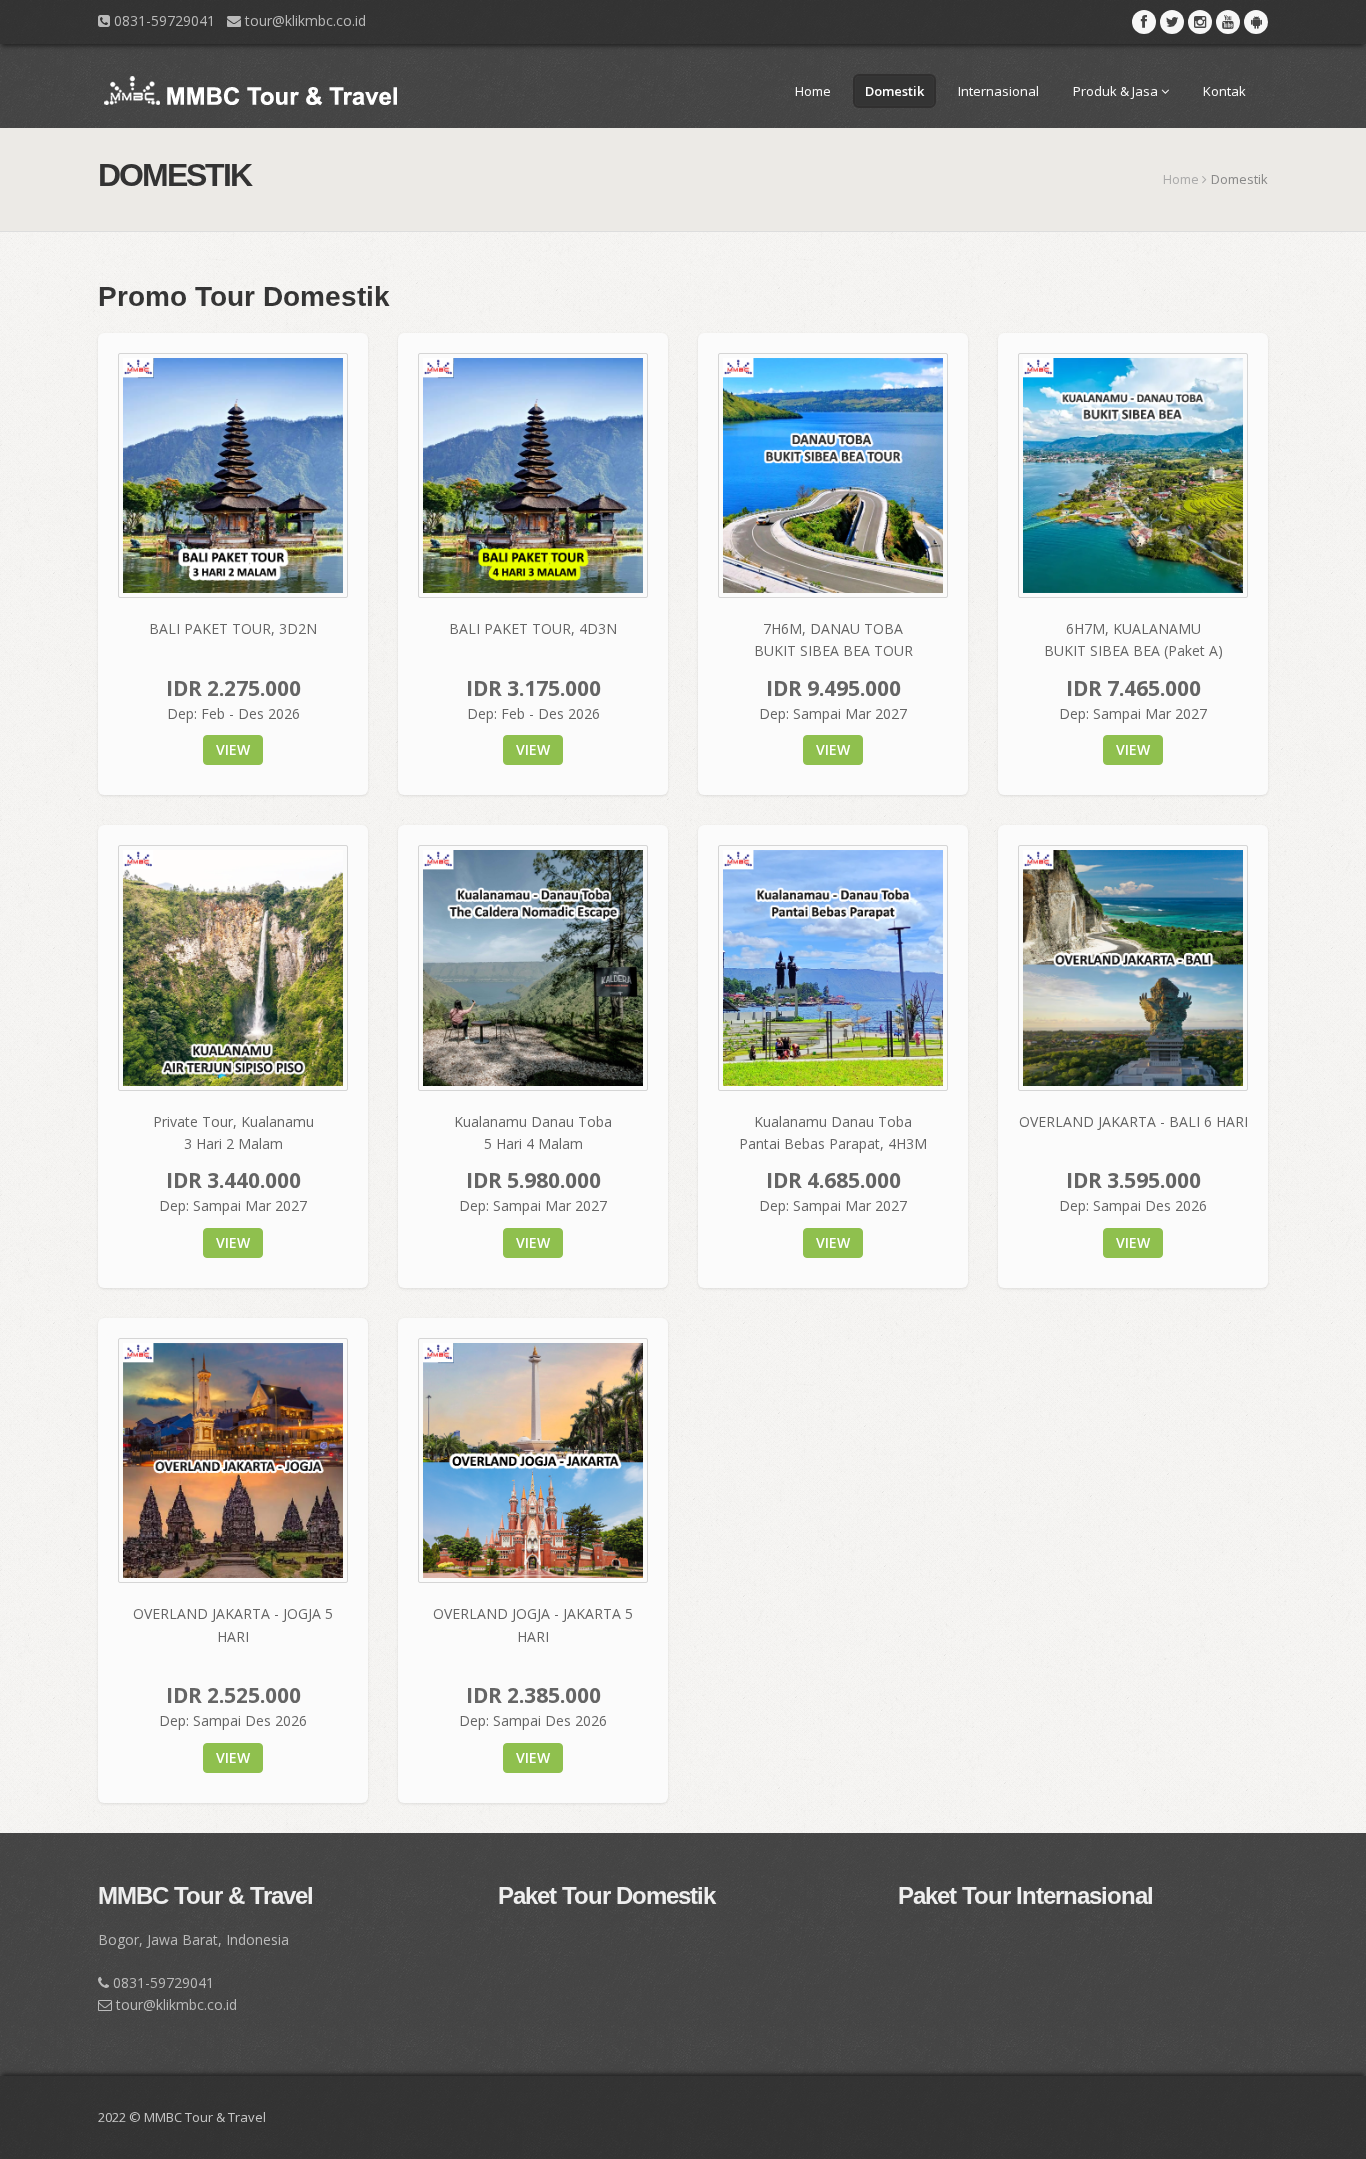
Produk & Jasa (1117, 91)
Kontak (1224, 91)
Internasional (998, 91)
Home (813, 91)
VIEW (233, 749)
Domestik (894, 91)
